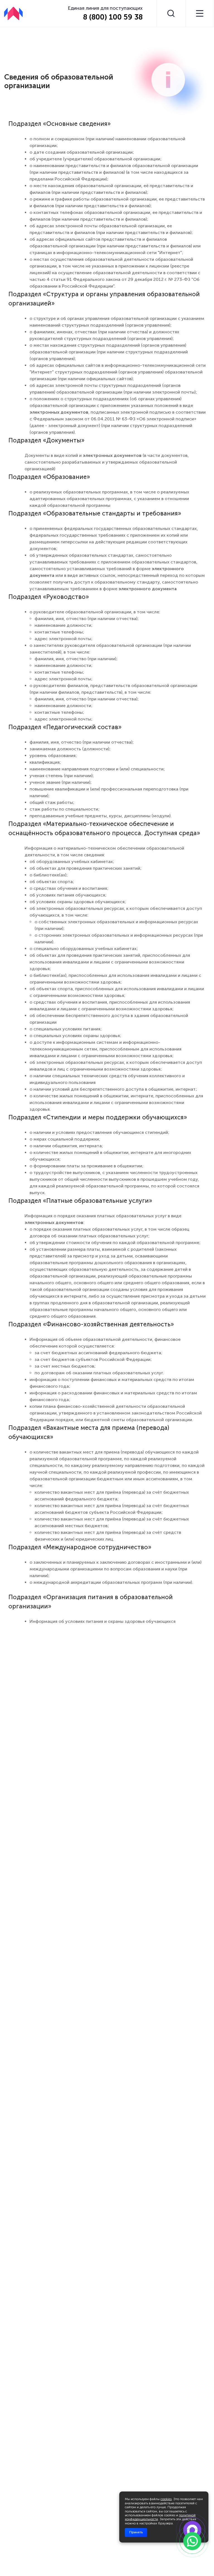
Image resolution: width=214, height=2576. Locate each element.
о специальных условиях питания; (66, 1029)
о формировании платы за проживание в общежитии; (87, 1166)
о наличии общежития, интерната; (66, 1146)
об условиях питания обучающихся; (68, 895)
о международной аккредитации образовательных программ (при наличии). (111, 1582)
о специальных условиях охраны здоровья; (75, 1036)
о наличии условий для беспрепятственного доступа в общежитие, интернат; (113, 1089)
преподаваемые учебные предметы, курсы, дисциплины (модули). (101, 816)
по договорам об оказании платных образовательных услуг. (99, 1373)
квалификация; (45, 762)
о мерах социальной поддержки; (65, 1139)
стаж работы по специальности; (65, 809)
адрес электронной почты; (64, 639)
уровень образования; (53, 756)
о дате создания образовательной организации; (82, 152)
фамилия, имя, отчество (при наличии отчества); (87, 619)
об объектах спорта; (52, 882)
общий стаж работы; (52, 802)
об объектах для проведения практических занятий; (86, 868)
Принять (136, 2532)
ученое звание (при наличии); (61, 782)
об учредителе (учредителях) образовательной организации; (96, 159)
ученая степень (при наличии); (62, 776)
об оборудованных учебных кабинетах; (72, 862)
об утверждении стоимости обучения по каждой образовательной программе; (115, 1243)
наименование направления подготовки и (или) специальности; (97, 769)
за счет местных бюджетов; (65, 1366)
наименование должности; (64, 625)
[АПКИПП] (13, 13)
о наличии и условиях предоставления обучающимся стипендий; (99, 1132)
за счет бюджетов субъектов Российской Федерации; (93, 1359)
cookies (166, 2499)
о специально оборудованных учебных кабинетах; (84, 949)
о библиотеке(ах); (49, 875)
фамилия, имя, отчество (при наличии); (76, 659)
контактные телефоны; (59, 632)
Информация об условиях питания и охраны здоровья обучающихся (103, 1621)
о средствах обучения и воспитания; (69, 888)
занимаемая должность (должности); (70, 749)
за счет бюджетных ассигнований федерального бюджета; (99, 1353)
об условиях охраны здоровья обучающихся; (78, 902)
